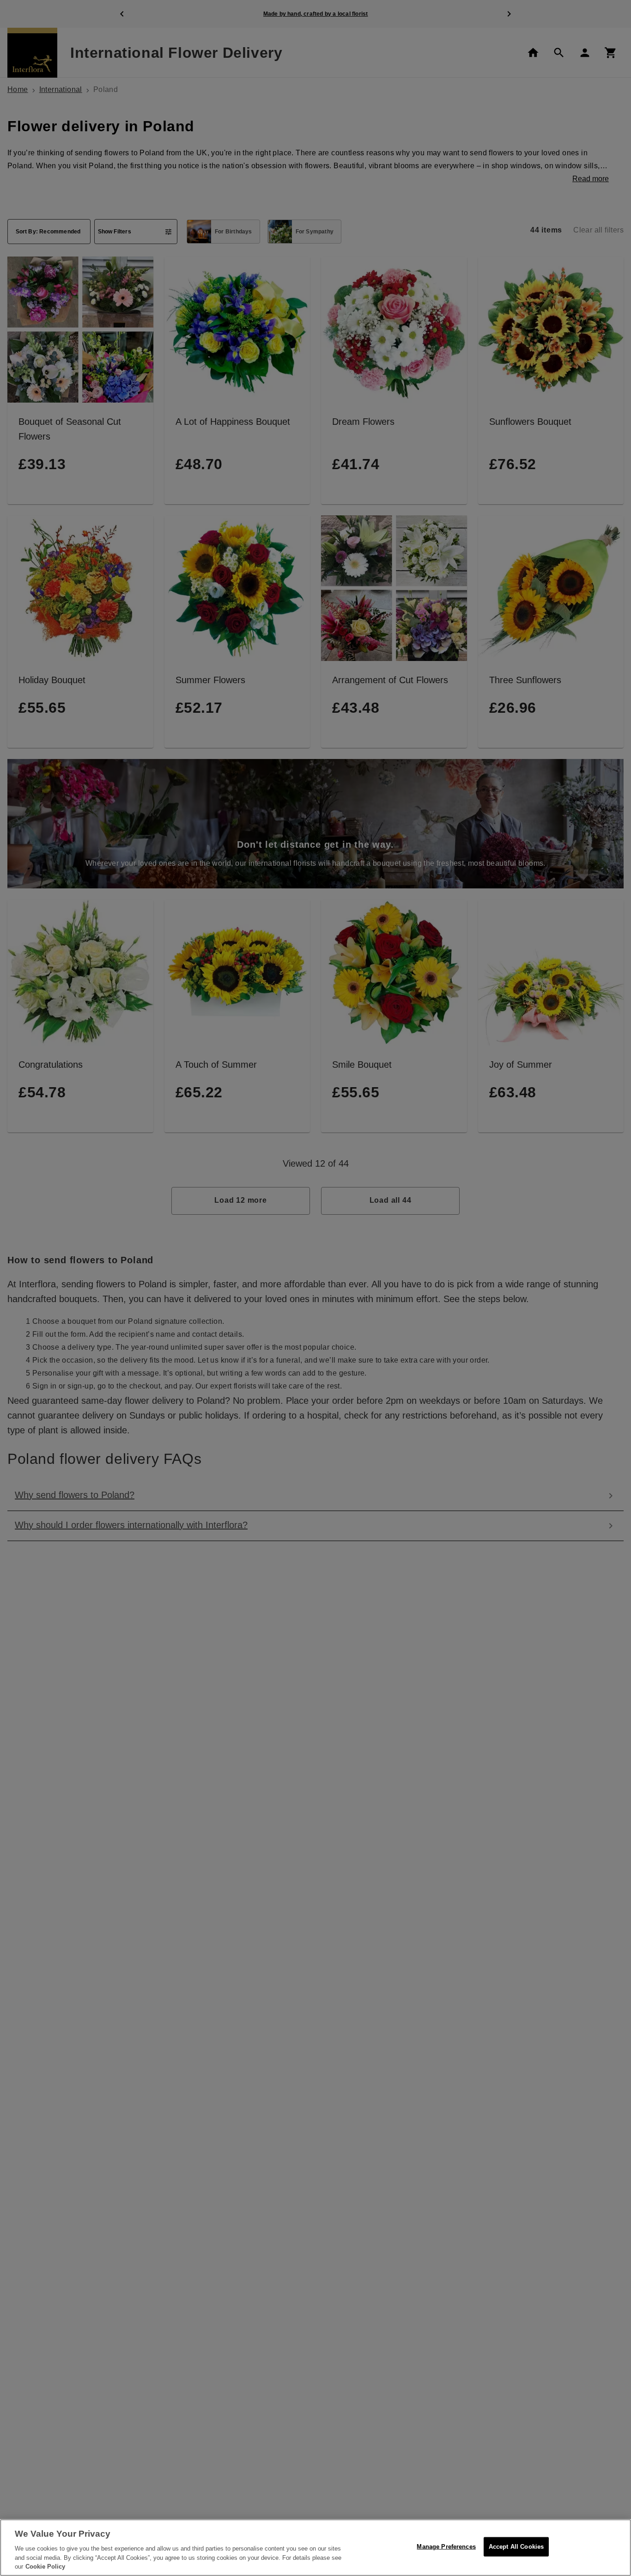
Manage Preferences (446, 2547)
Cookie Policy (45, 2567)
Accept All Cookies (516, 2547)
